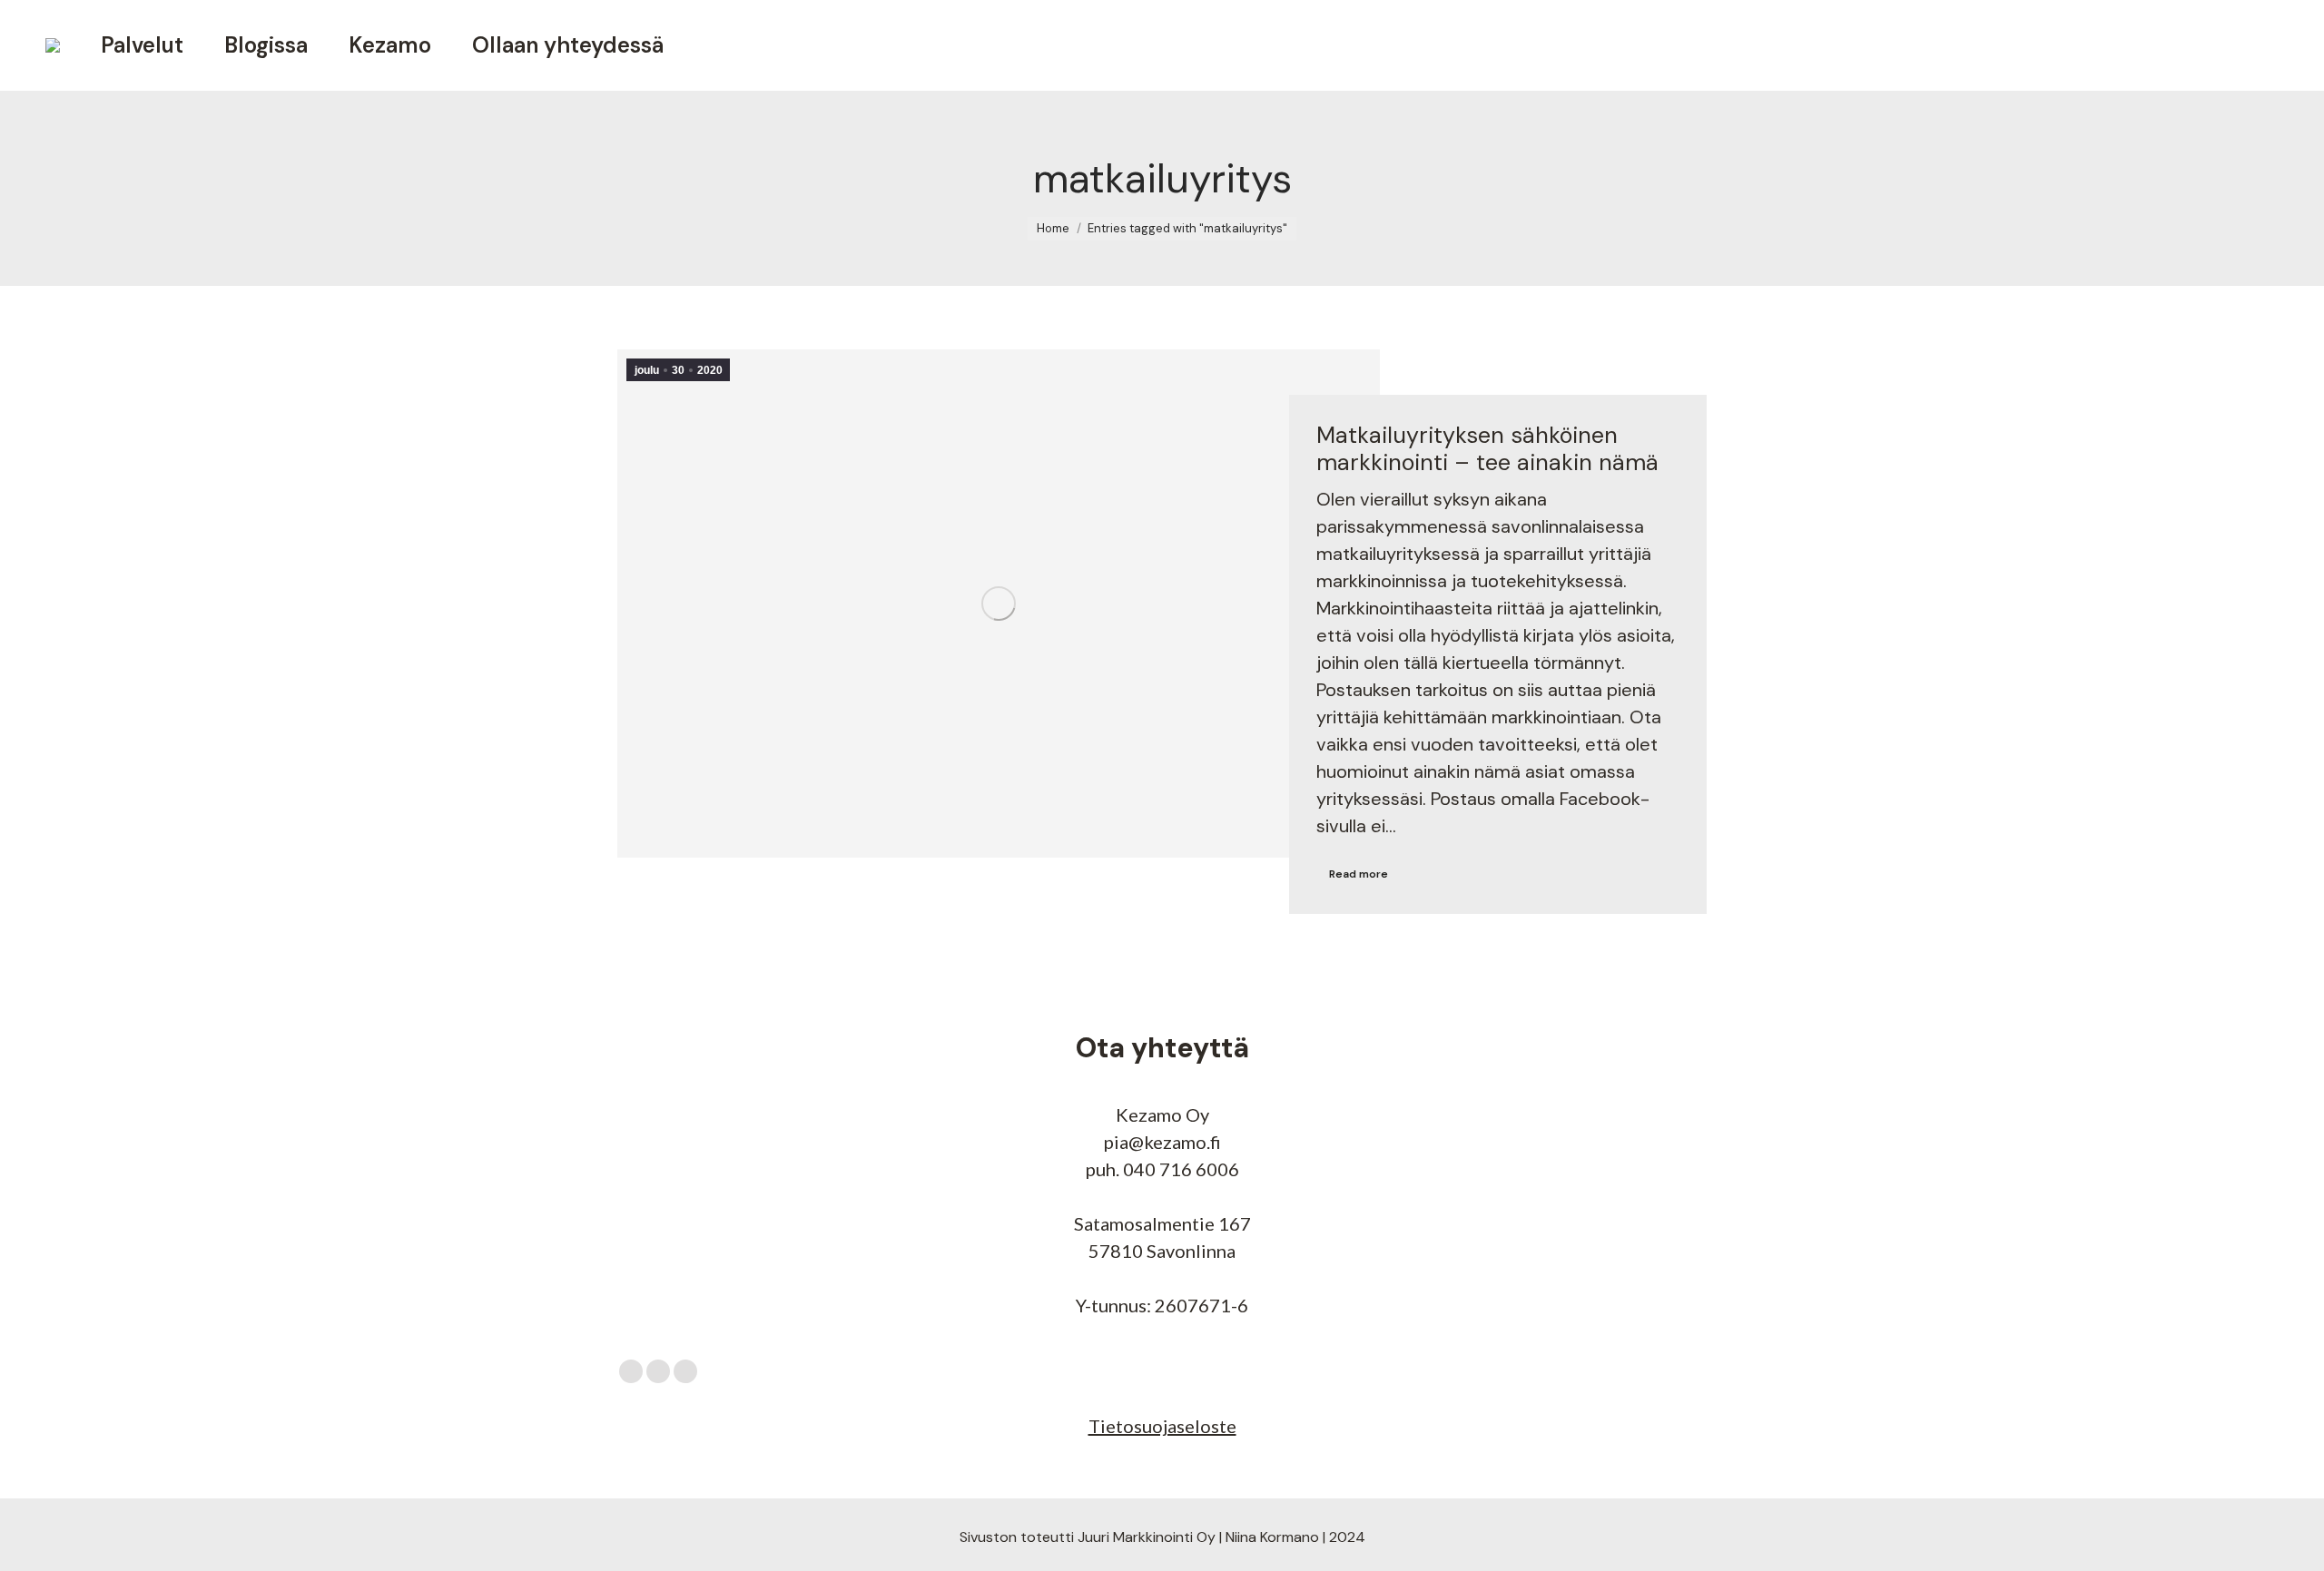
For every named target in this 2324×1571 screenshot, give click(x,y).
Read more (1359, 874)
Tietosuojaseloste (1162, 1426)
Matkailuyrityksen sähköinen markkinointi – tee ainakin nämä (1487, 449)
